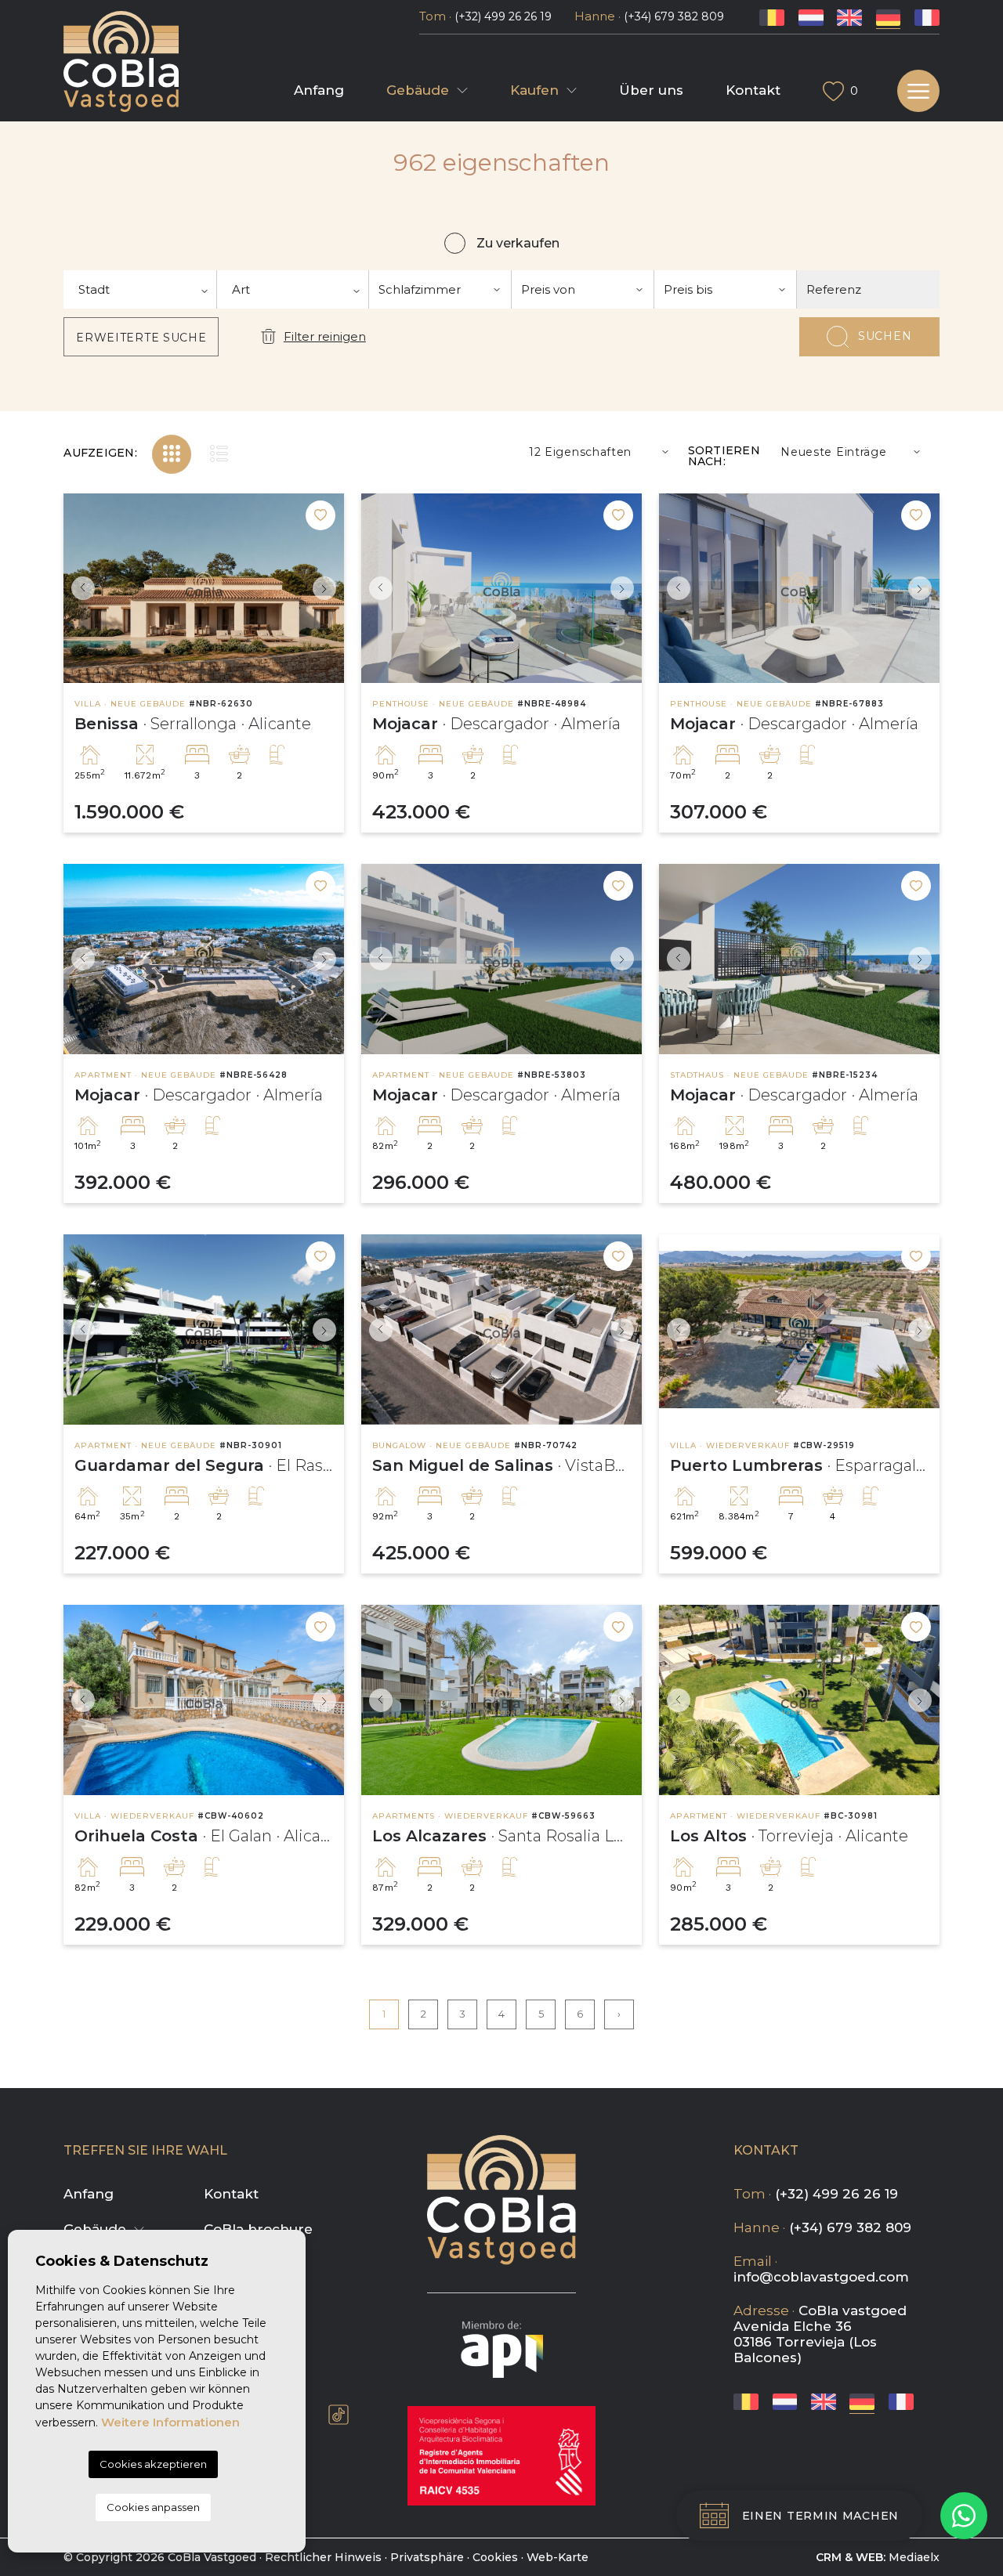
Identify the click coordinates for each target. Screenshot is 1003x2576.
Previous (79, 589)
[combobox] (140, 289)
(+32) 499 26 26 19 (503, 16)
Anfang (319, 90)
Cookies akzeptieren (153, 2464)
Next (328, 589)
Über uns (651, 90)
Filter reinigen (324, 336)
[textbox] (140, 289)
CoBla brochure (258, 2229)
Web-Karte (558, 2557)
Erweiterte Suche (141, 338)
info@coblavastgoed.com (821, 2277)
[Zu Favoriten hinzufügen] (320, 515)
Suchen (885, 336)
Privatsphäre (427, 2557)
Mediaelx (914, 2557)
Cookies (495, 2557)
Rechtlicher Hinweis (323, 2557)
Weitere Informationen (170, 2422)
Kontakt (753, 90)
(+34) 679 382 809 (674, 16)
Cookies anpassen (153, 2507)
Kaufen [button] (534, 90)
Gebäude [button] (418, 90)
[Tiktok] (339, 2415)
